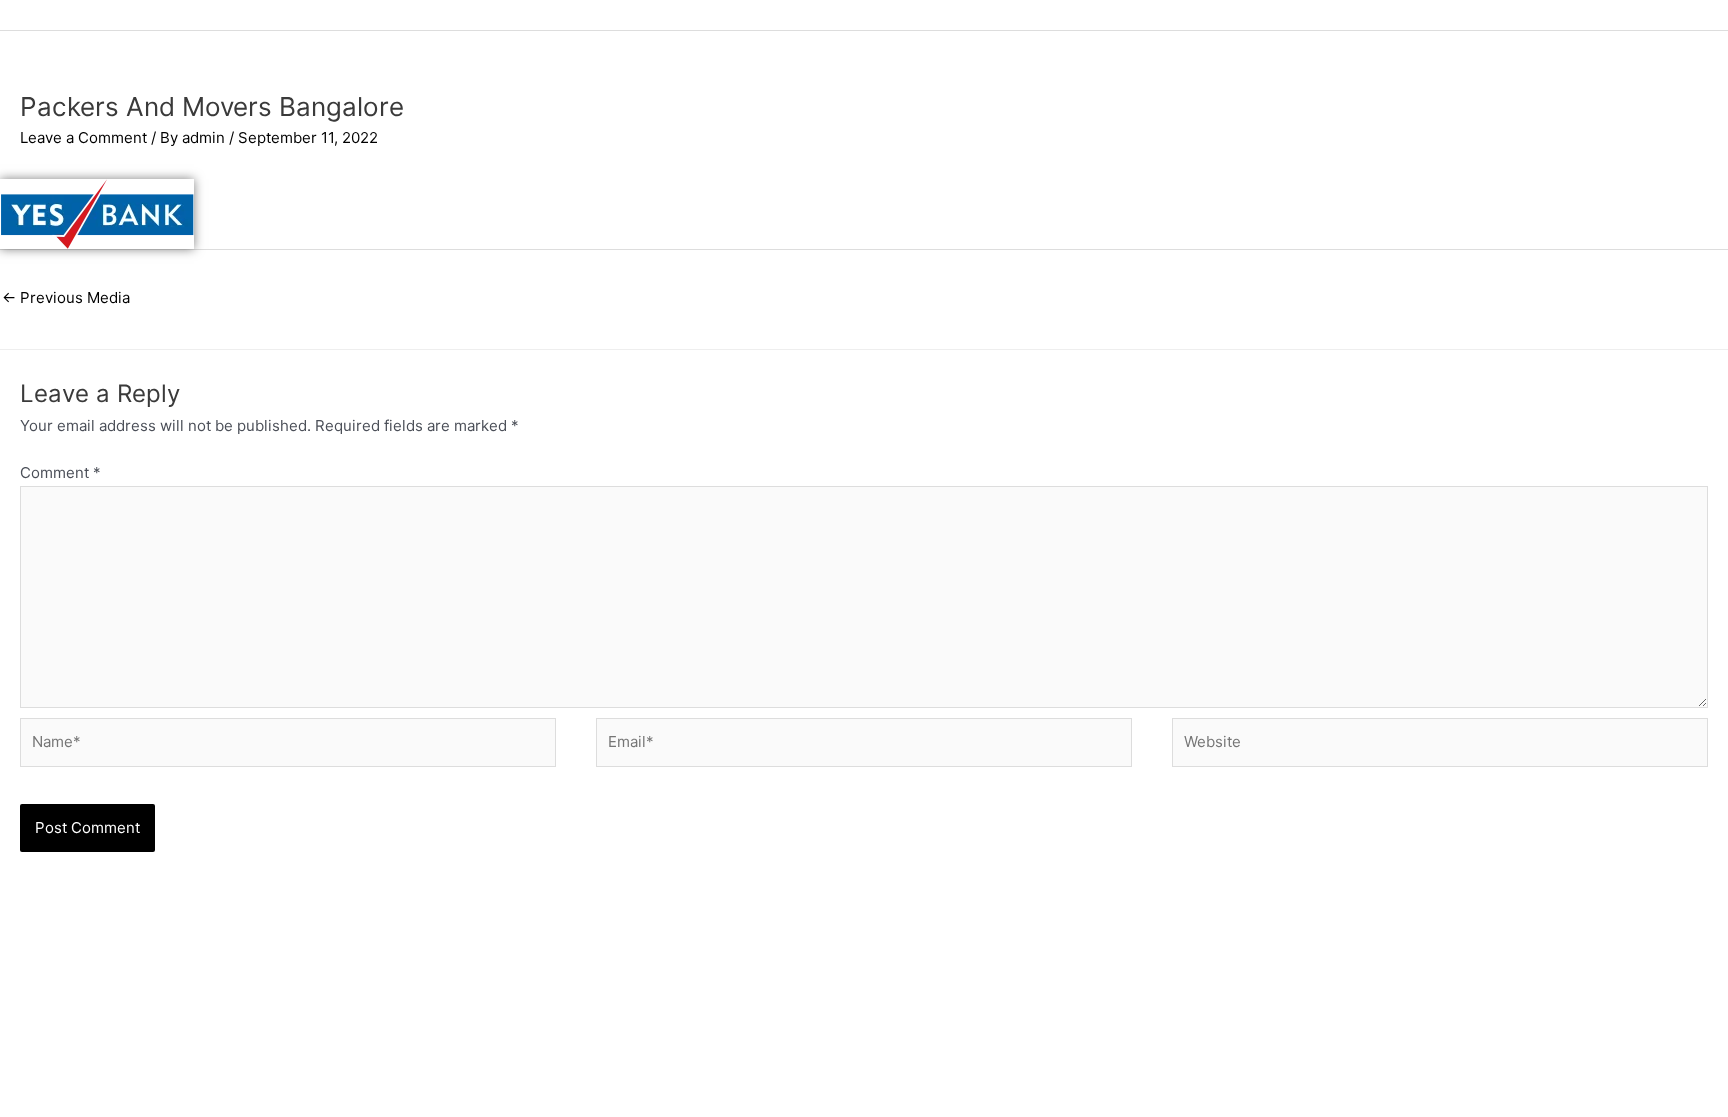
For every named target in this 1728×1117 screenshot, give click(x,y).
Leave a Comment (83, 137)
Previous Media (66, 297)
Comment (60, 472)
